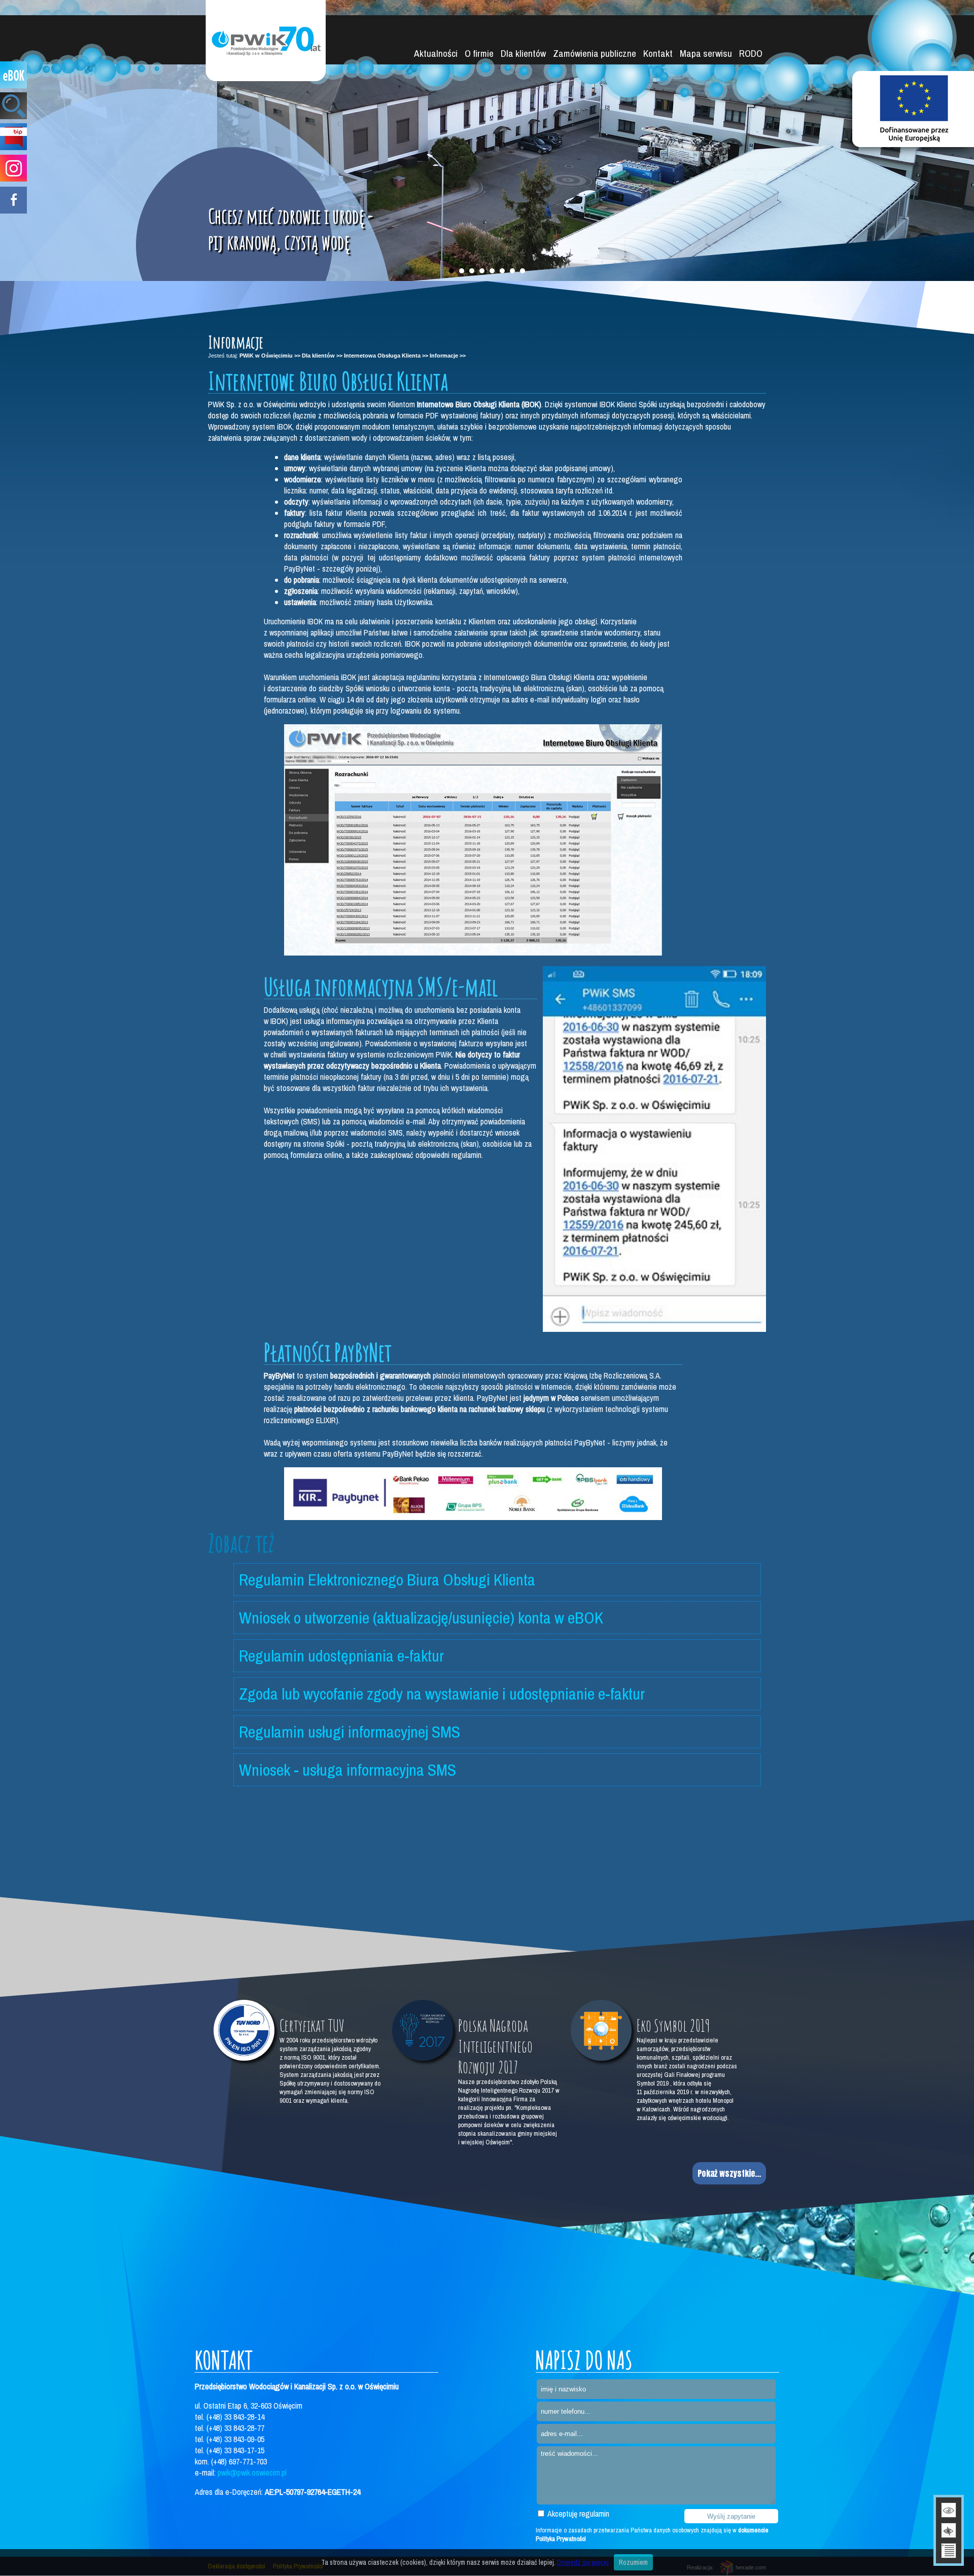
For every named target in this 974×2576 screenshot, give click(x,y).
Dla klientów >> (322, 356)
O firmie (479, 53)
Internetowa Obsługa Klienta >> (386, 356)
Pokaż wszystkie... (729, 2173)
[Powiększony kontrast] (949, 2530)
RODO (751, 53)
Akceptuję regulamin (578, 2514)
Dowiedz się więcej (583, 2562)
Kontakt (658, 53)
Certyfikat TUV (312, 2025)
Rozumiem (633, 2562)
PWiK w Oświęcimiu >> (270, 356)
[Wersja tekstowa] (949, 2551)
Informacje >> (448, 356)
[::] (473, 952)
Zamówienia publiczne (595, 53)
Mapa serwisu (706, 53)
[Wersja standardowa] (949, 2510)
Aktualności (436, 53)
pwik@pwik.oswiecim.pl (252, 2473)
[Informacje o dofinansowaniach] (913, 109)
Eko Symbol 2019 (673, 2025)
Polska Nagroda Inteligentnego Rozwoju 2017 (495, 2046)
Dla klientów (523, 53)
